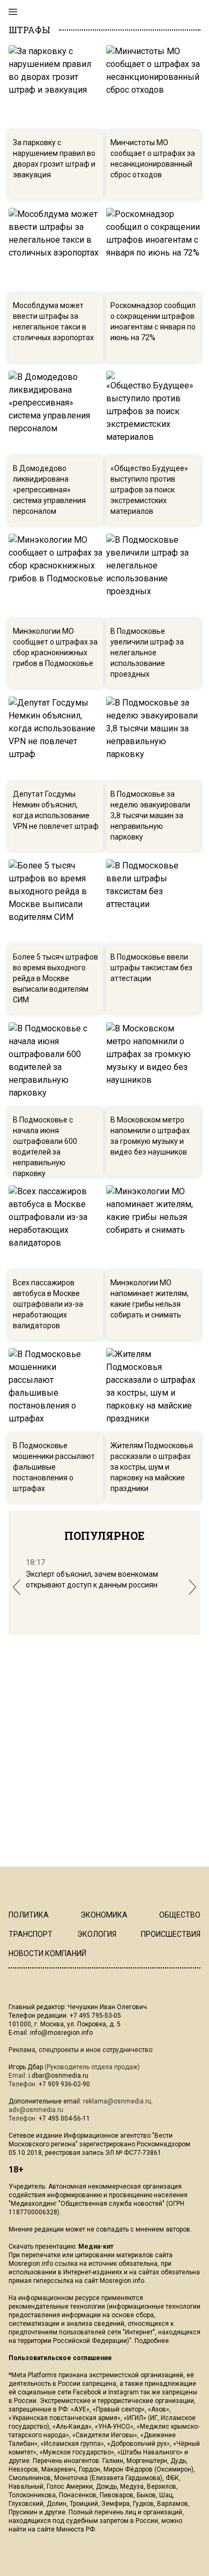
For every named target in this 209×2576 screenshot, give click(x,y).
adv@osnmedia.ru (36, 2110)
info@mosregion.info (61, 2033)
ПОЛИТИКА (29, 1915)
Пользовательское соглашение (60, 2358)
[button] (17, 1587)
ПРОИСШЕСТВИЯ (171, 1934)
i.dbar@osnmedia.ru (58, 2076)
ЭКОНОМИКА (104, 1915)
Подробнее (152, 2341)
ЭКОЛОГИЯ (97, 1934)
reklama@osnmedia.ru (117, 2101)
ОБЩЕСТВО (180, 1915)
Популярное (104, 1536)
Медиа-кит (96, 2246)
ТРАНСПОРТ (31, 1934)
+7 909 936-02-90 (64, 2084)
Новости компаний (47, 1953)
